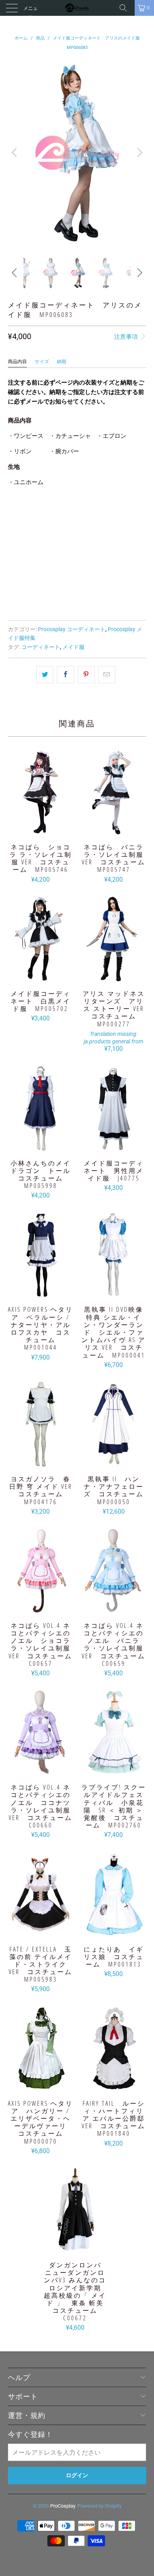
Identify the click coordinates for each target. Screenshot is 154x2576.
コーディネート (41, 647)
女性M (20, 513)
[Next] (139, 153)
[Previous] (15, 153)
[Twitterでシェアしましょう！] (45, 675)
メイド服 (73, 647)
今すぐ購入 (77, 596)
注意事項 (127, 337)
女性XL (47, 513)
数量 (13, 535)
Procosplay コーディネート (72, 629)
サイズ (42, 362)
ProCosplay (63, 2506)
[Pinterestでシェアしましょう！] (86, 675)
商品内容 (17, 362)
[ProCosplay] (77, 8)
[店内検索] (126, 8)
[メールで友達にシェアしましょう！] (107, 675)
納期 (62, 362)
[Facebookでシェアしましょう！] (65, 675)
